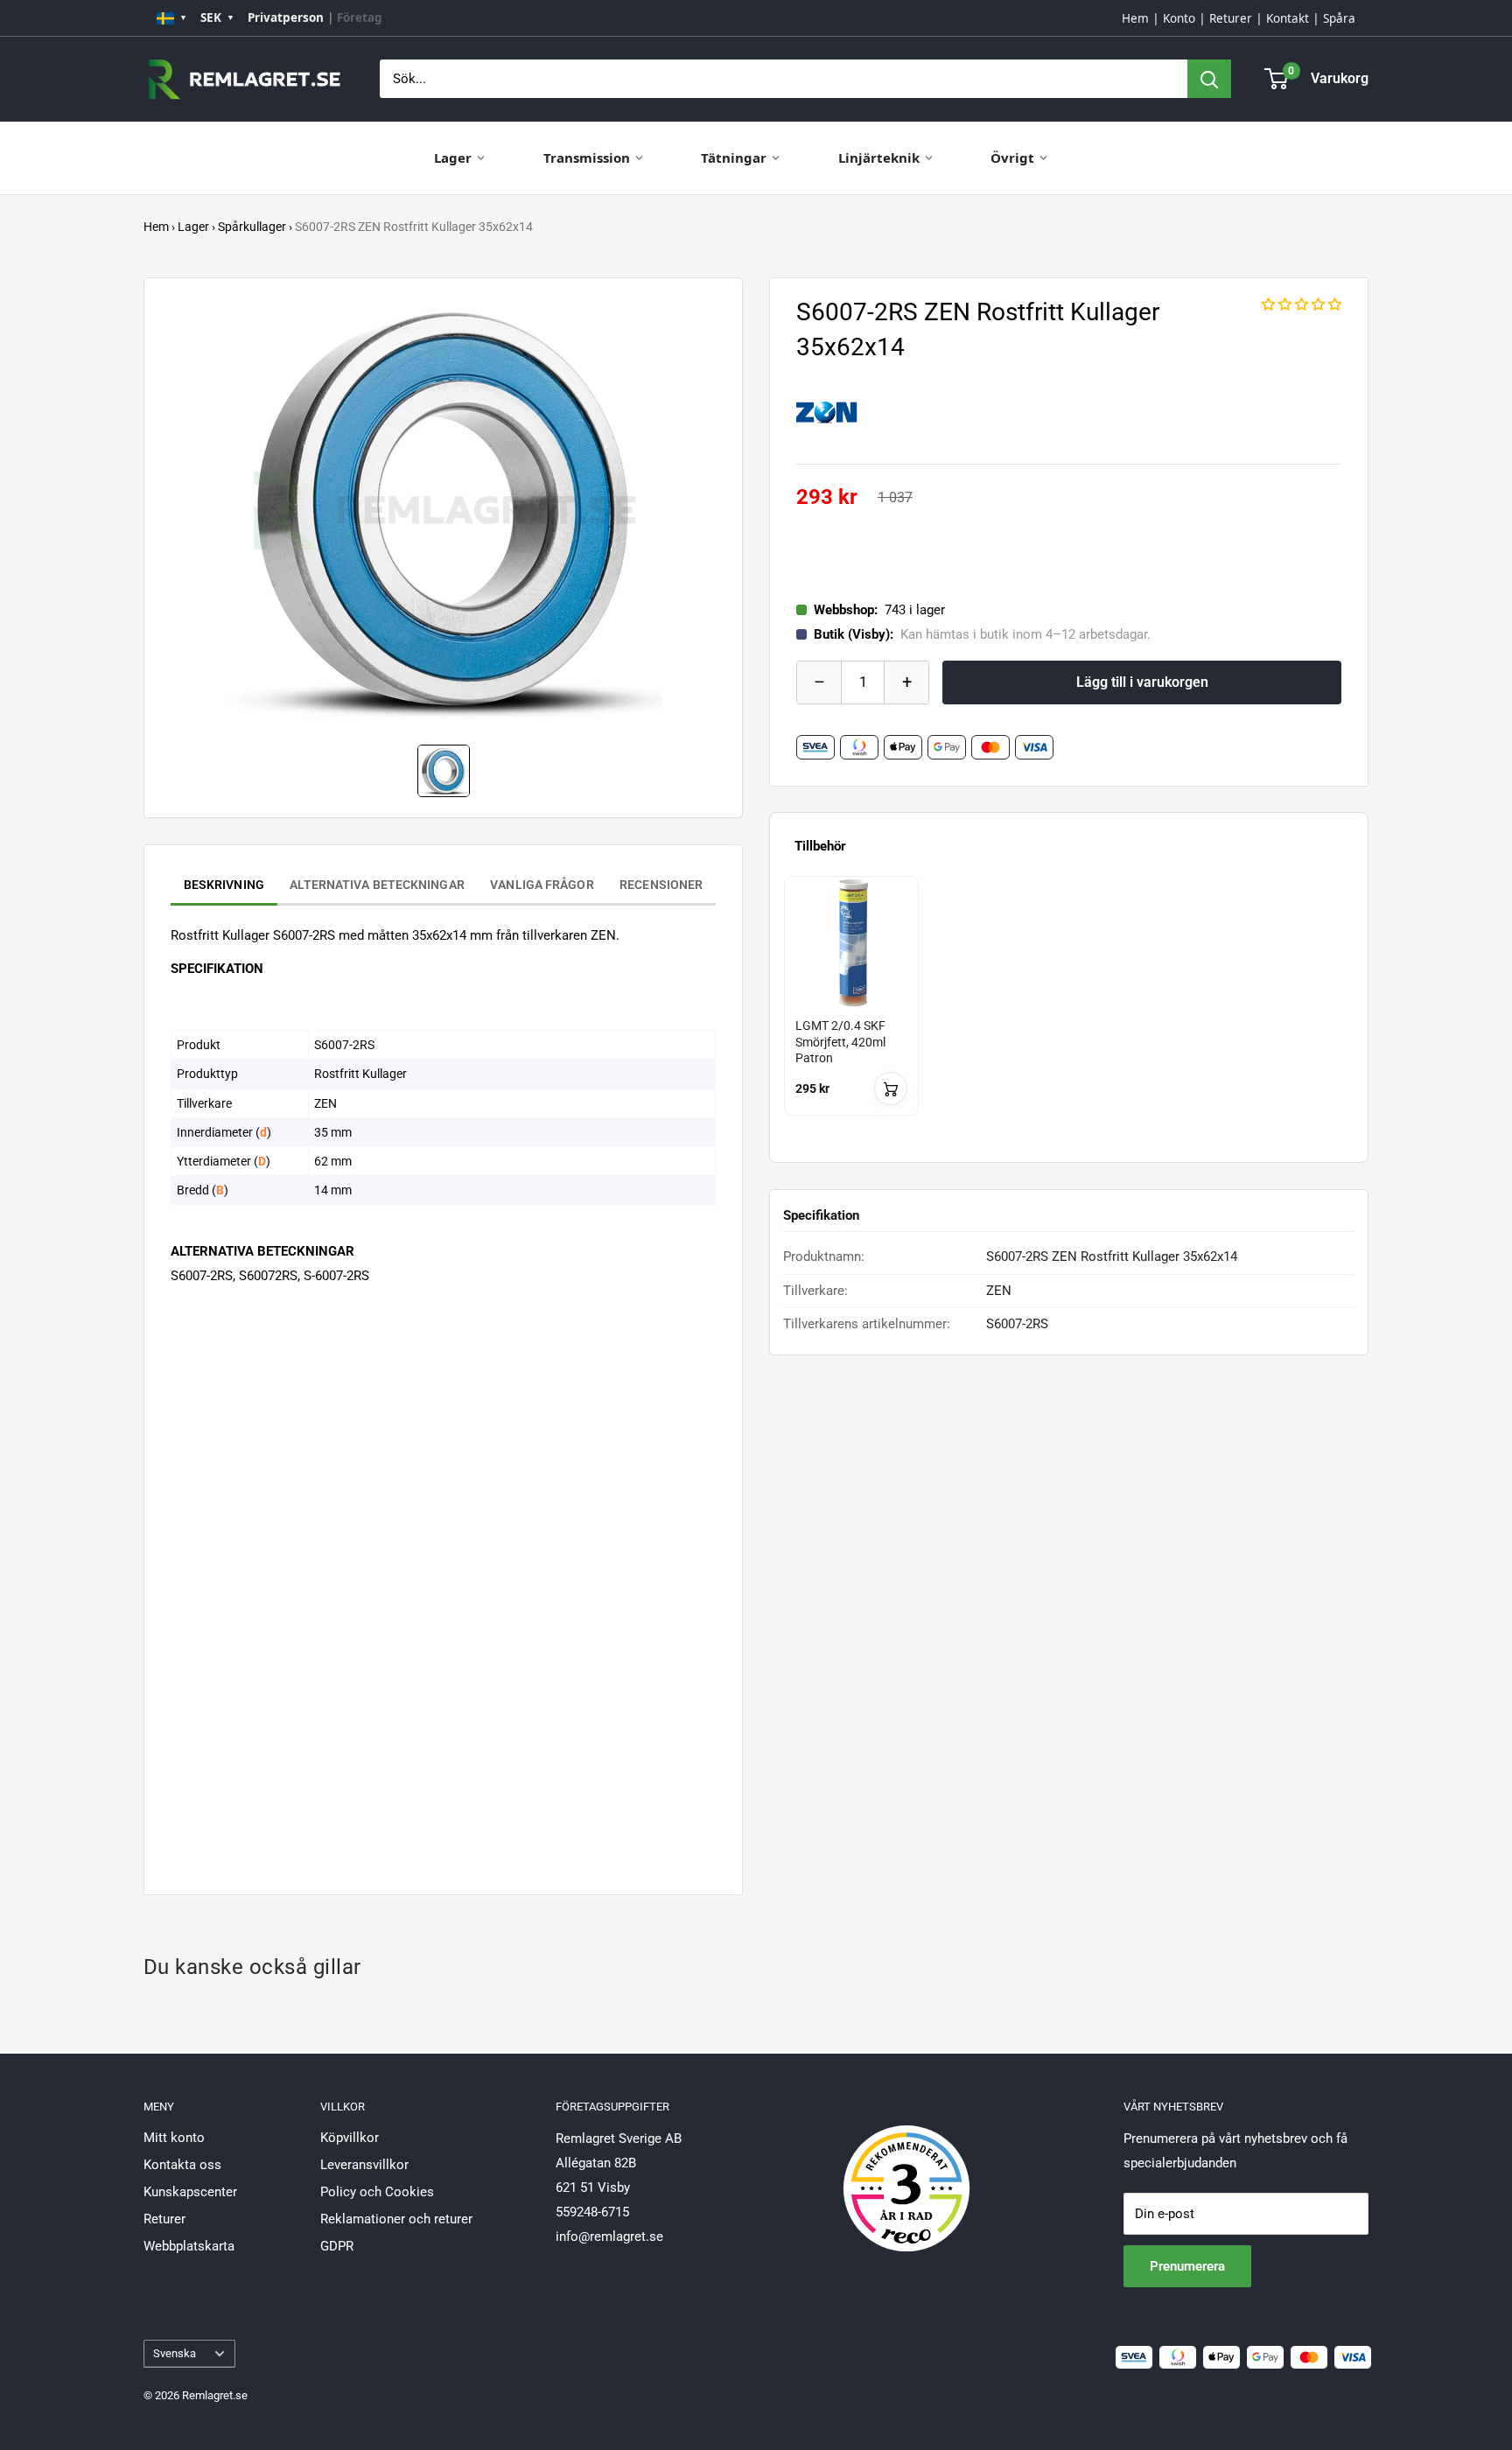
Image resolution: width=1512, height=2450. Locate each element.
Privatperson (286, 17)
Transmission (587, 157)
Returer (1231, 18)
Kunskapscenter (190, 2192)
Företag (360, 17)
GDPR (337, 2246)
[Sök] (1209, 79)
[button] (1302, 304)
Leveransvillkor (364, 2165)
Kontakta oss (182, 2165)
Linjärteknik (879, 157)
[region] (1069, 1012)
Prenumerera (1187, 2266)
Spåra (1339, 18)
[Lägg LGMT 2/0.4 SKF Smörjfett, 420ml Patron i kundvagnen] (891, 1088)
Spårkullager (252, 227)
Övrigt (1012, 157)
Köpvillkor (350, 2138)
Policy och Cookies (377, 2192)
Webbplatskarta (189, 2246)
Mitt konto (174, 2138)
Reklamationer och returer (396, 2219)
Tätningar (734, 157)
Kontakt (1288, 18)
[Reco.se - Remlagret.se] (906, 2170)
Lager (453, 157)
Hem (1135, 18)
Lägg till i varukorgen (1142, 682)
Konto (1179, 18)
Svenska (175, 2353)
